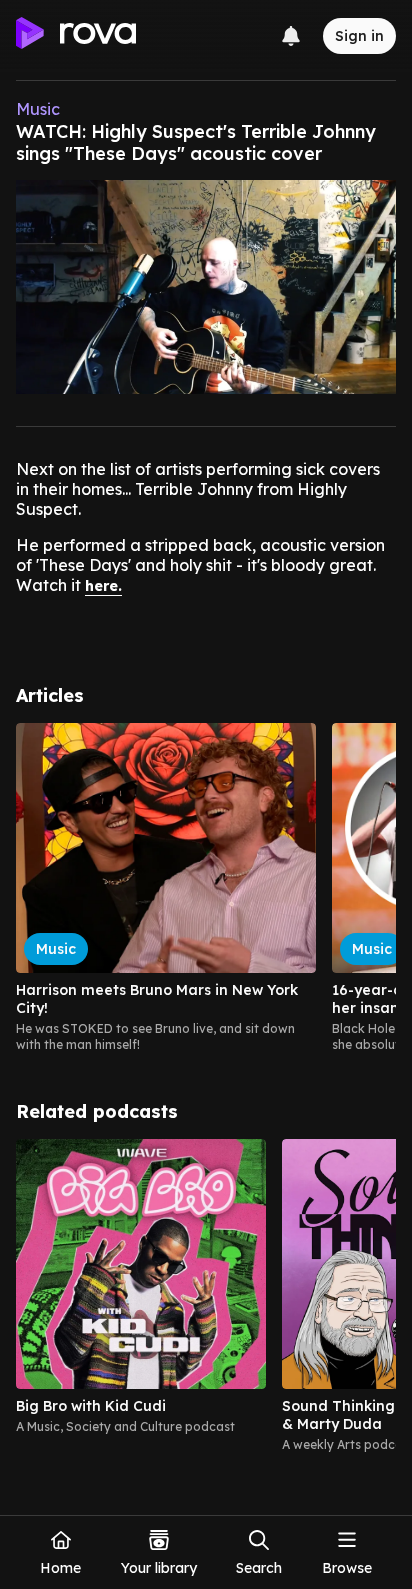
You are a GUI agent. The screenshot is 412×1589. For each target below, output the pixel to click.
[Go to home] (76, 36)
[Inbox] (291, 36)
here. (103, 586)
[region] (206, 888)
